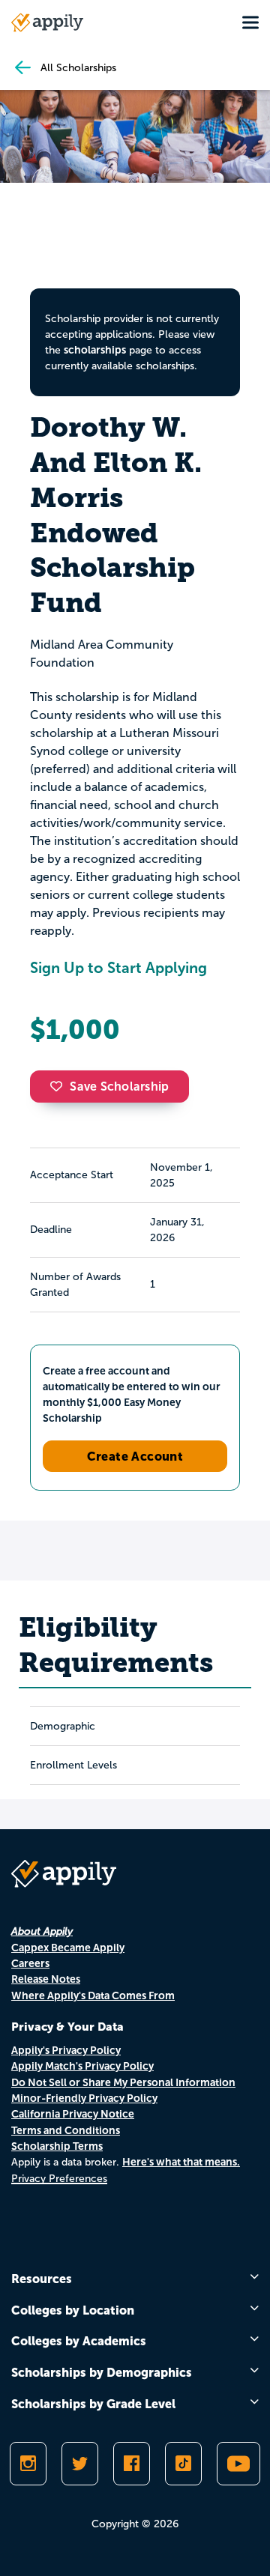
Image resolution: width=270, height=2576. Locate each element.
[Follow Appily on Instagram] (28, 2464)
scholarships (95, 350)
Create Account (135, 1456)
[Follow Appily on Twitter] (80, 2464)
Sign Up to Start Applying (118, 968)
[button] (60, 1086)
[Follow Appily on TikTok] (183, 2464)
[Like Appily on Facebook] (132, 2464)
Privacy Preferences (59, 2179)
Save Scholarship (119, 1087)
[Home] (47, 22)
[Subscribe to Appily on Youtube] (238, 2464)
